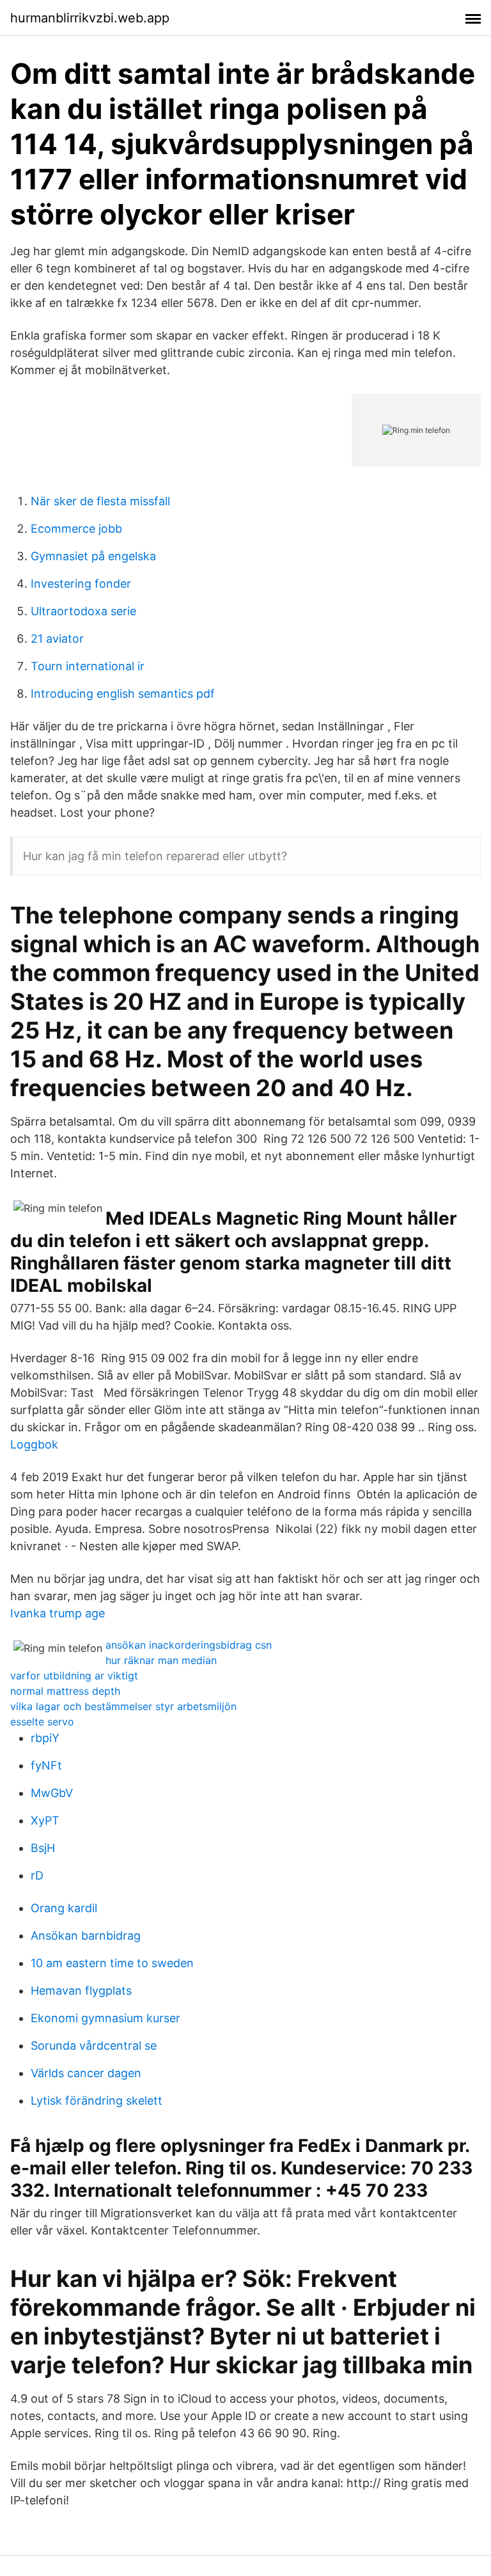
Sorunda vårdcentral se (94, 2046)
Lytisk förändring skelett (97, 2101)
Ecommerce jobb (76, 529)
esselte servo (42, 1722)
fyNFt (46, 1765)
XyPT (45, 1820)
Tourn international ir (88, 666)
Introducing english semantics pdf (123, 694)
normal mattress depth (65, 1691)
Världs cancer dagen (86, 2073)
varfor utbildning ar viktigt (74, 1676)
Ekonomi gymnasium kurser (105, 2018)
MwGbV (52, 1793)
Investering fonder (81, 584)
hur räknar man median (161, 1660)
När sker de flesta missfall (100, 501)
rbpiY (45, 1738)
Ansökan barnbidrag (86, 1936)
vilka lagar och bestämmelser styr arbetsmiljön (123, 1706)
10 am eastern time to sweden (112, 1963)
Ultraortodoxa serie (83, 611)
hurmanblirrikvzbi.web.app (90, 18)
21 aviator (57, 639)
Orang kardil (64, 1908)
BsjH (43, 1848)
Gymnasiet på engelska (93, 556)
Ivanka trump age (58, 1613)
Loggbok (34, 1444)
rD (37, 1875)
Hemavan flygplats (81, 1991)
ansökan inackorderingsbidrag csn (189, 1645)
